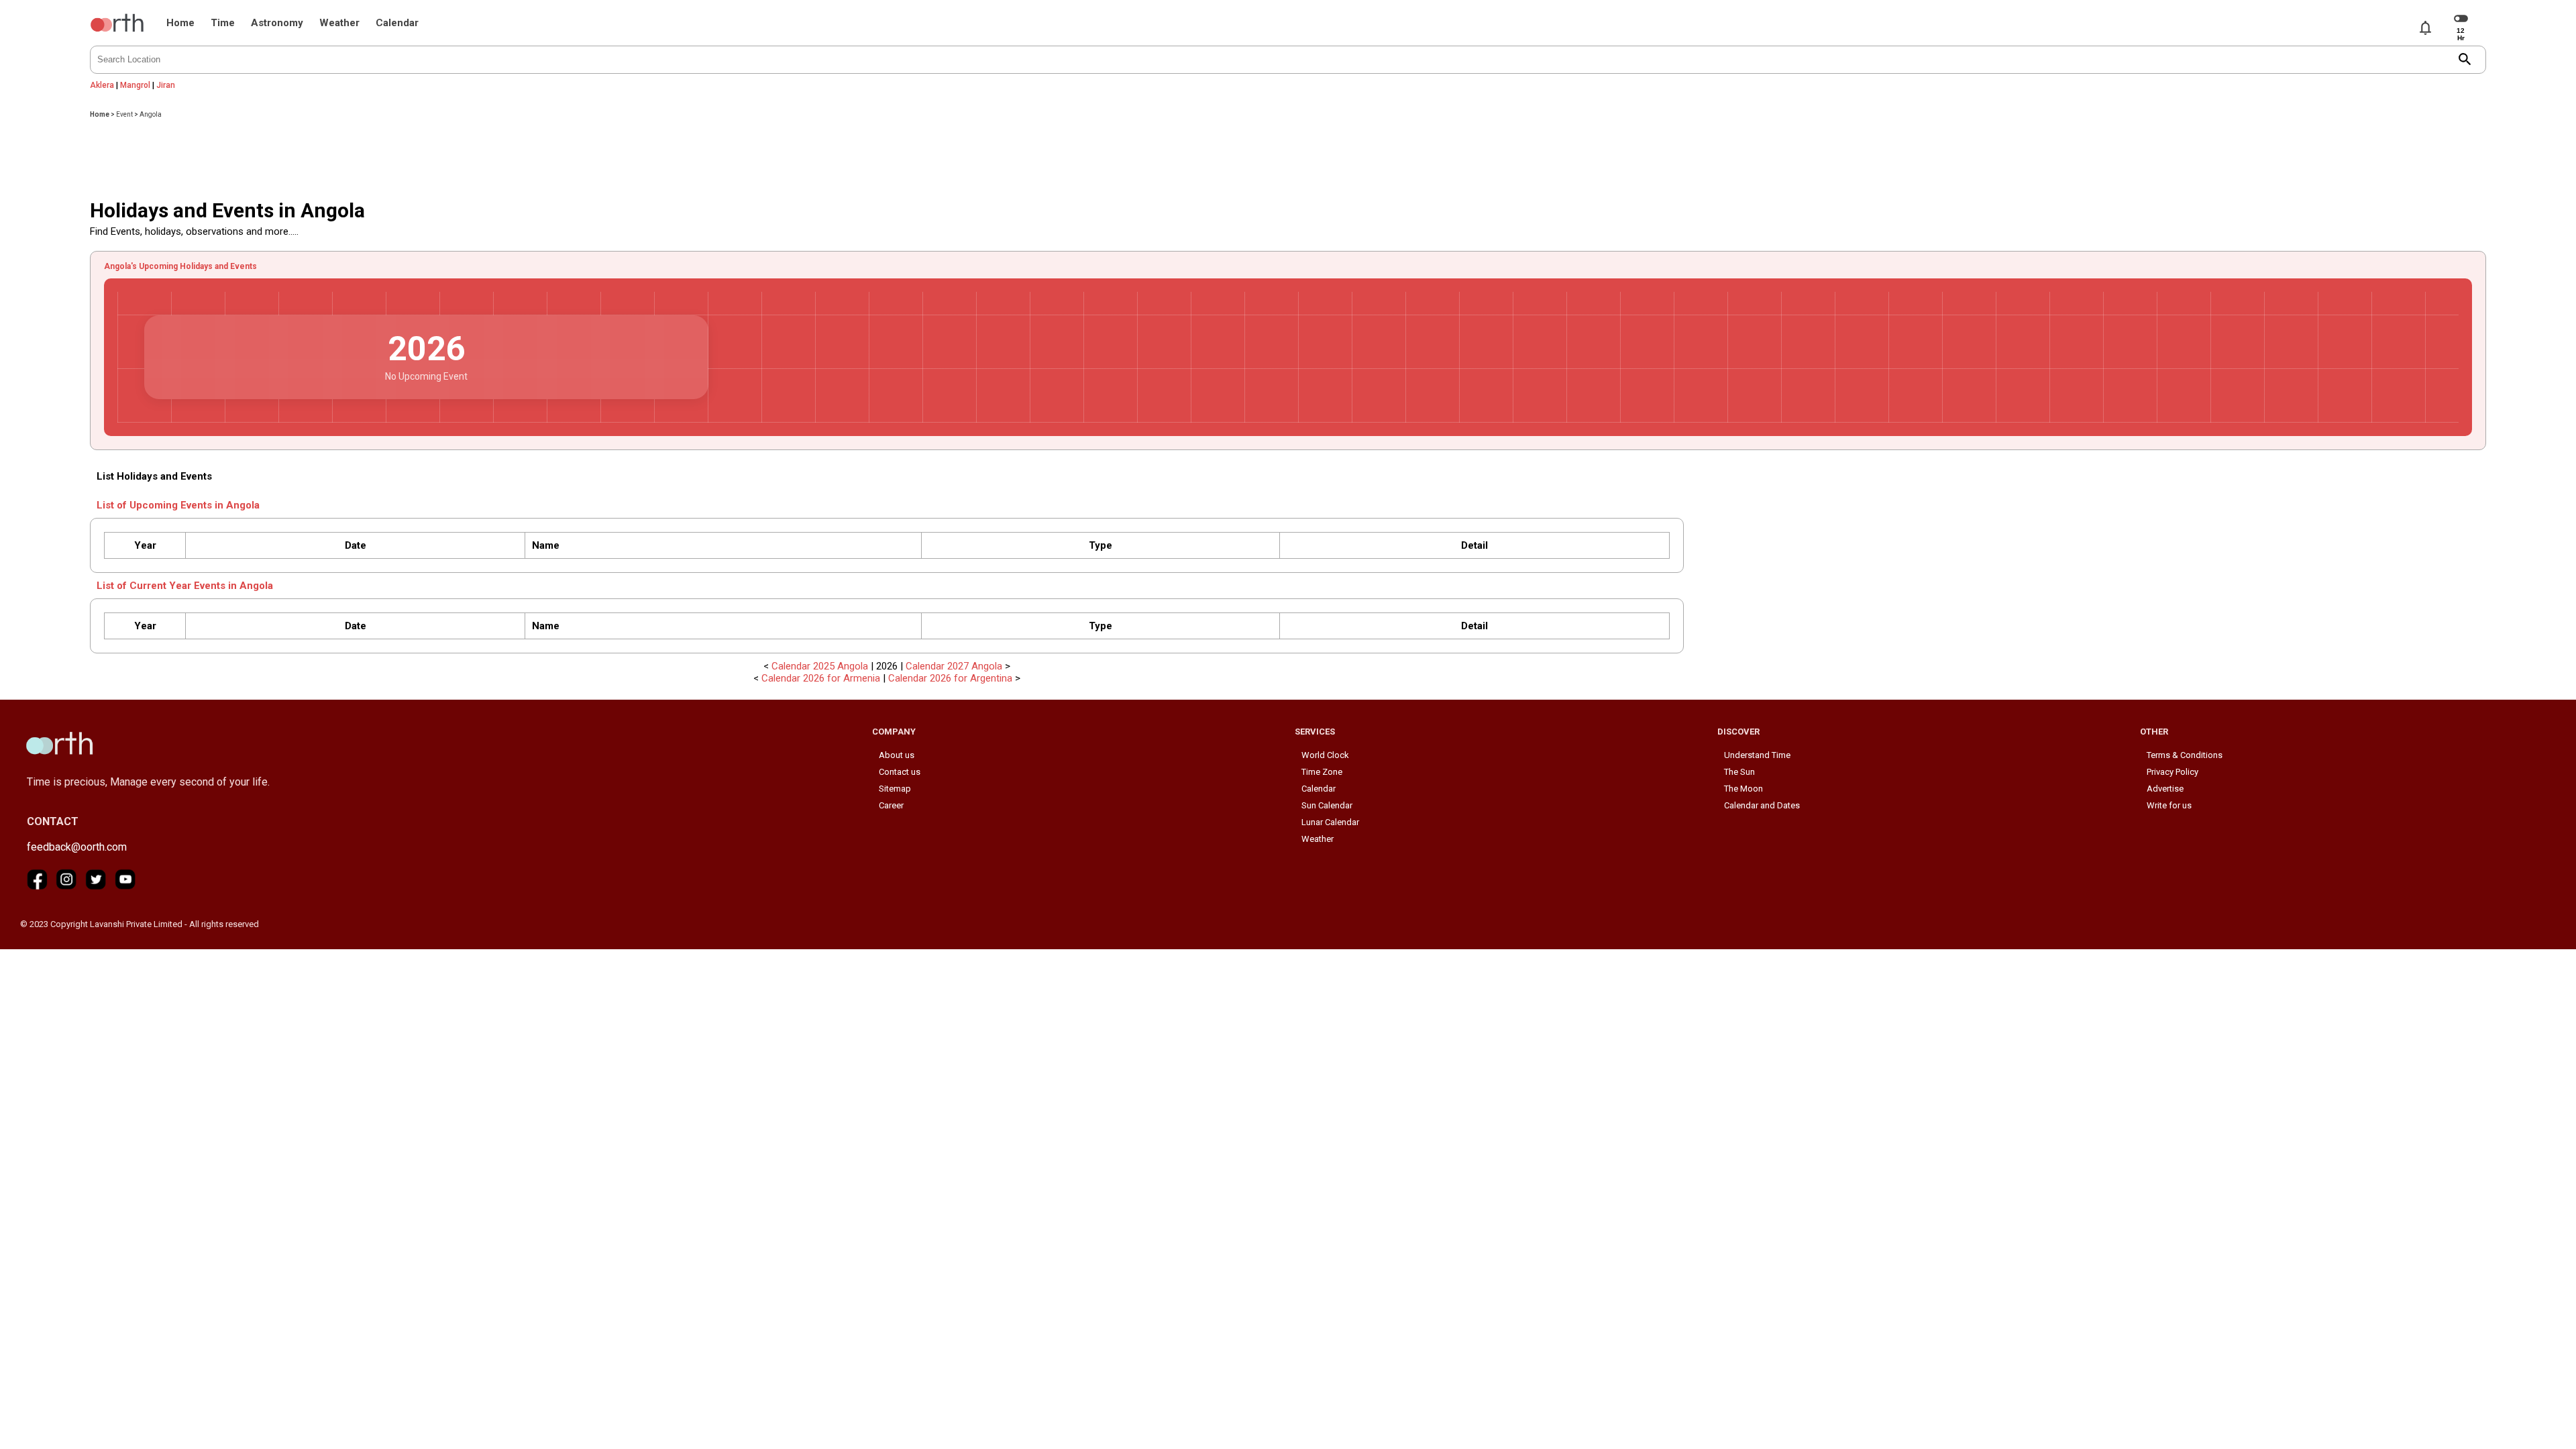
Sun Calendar (1327, 805)
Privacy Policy (2172, 772)
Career (891, 805)
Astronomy (277, 23)
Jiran (166, 85)
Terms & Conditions (2185, 755)
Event (124, 114)
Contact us (900, 772)
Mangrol (135, 85)
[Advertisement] (1288, 155)
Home (180, 23)
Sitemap (895, 789)
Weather (339, 23)
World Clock (1325, 755)
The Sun (1739, 772)
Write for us (2169, 805)
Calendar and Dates (1762, 805)
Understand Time (1757, 755)
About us (897, 755)
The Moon (1743, 789)
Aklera (102, 85)
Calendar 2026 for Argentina (950, 678)
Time (223, 23)
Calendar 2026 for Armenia (821, 678)
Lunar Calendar (1330, 822)
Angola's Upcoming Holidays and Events (180, 266)
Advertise (2165, 789)
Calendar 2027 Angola (954, 666)
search (2465, 59)
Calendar (397, 23)
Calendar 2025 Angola (820, 666)
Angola (151, 114)
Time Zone (1322, 772)
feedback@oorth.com (77, 847)
